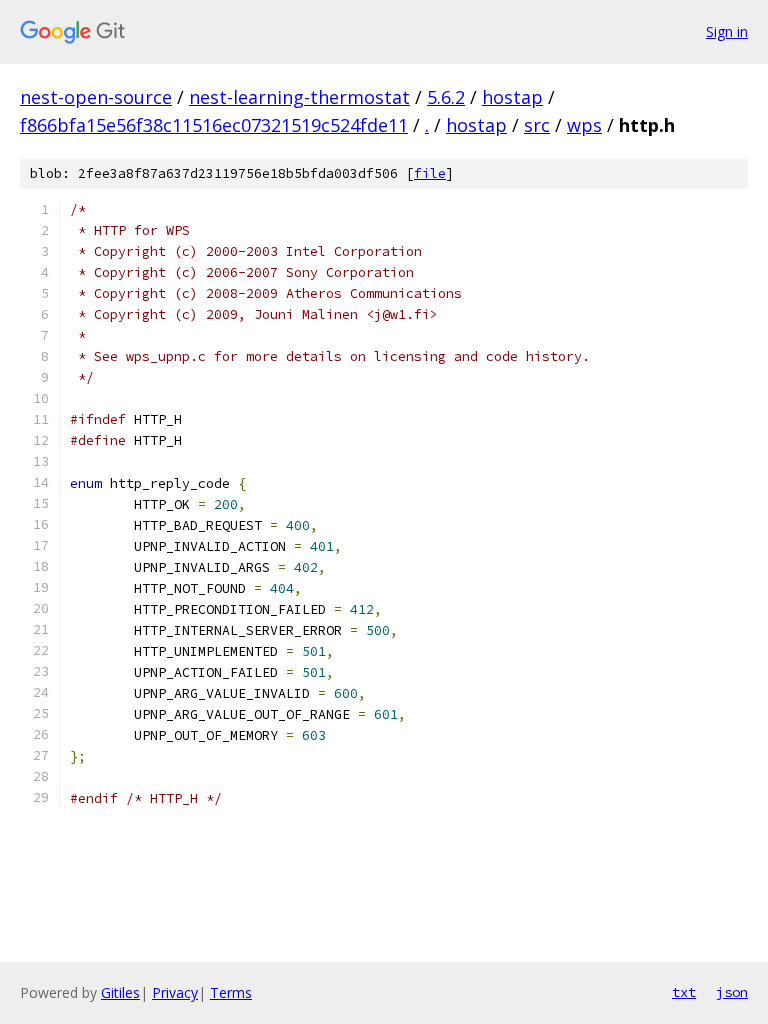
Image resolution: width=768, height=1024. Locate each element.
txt (684, 992)
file (430, 173)
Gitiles (120, 992)
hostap (512, 97)
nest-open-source (96, 97)
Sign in (727, 31)
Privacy (175, 992)
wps (584, 125)
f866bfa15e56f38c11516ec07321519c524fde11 (214, 125)
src (537, 125)
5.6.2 (446, 97)
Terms (231, 992)
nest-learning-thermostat (299, 97)
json (732, 992)
